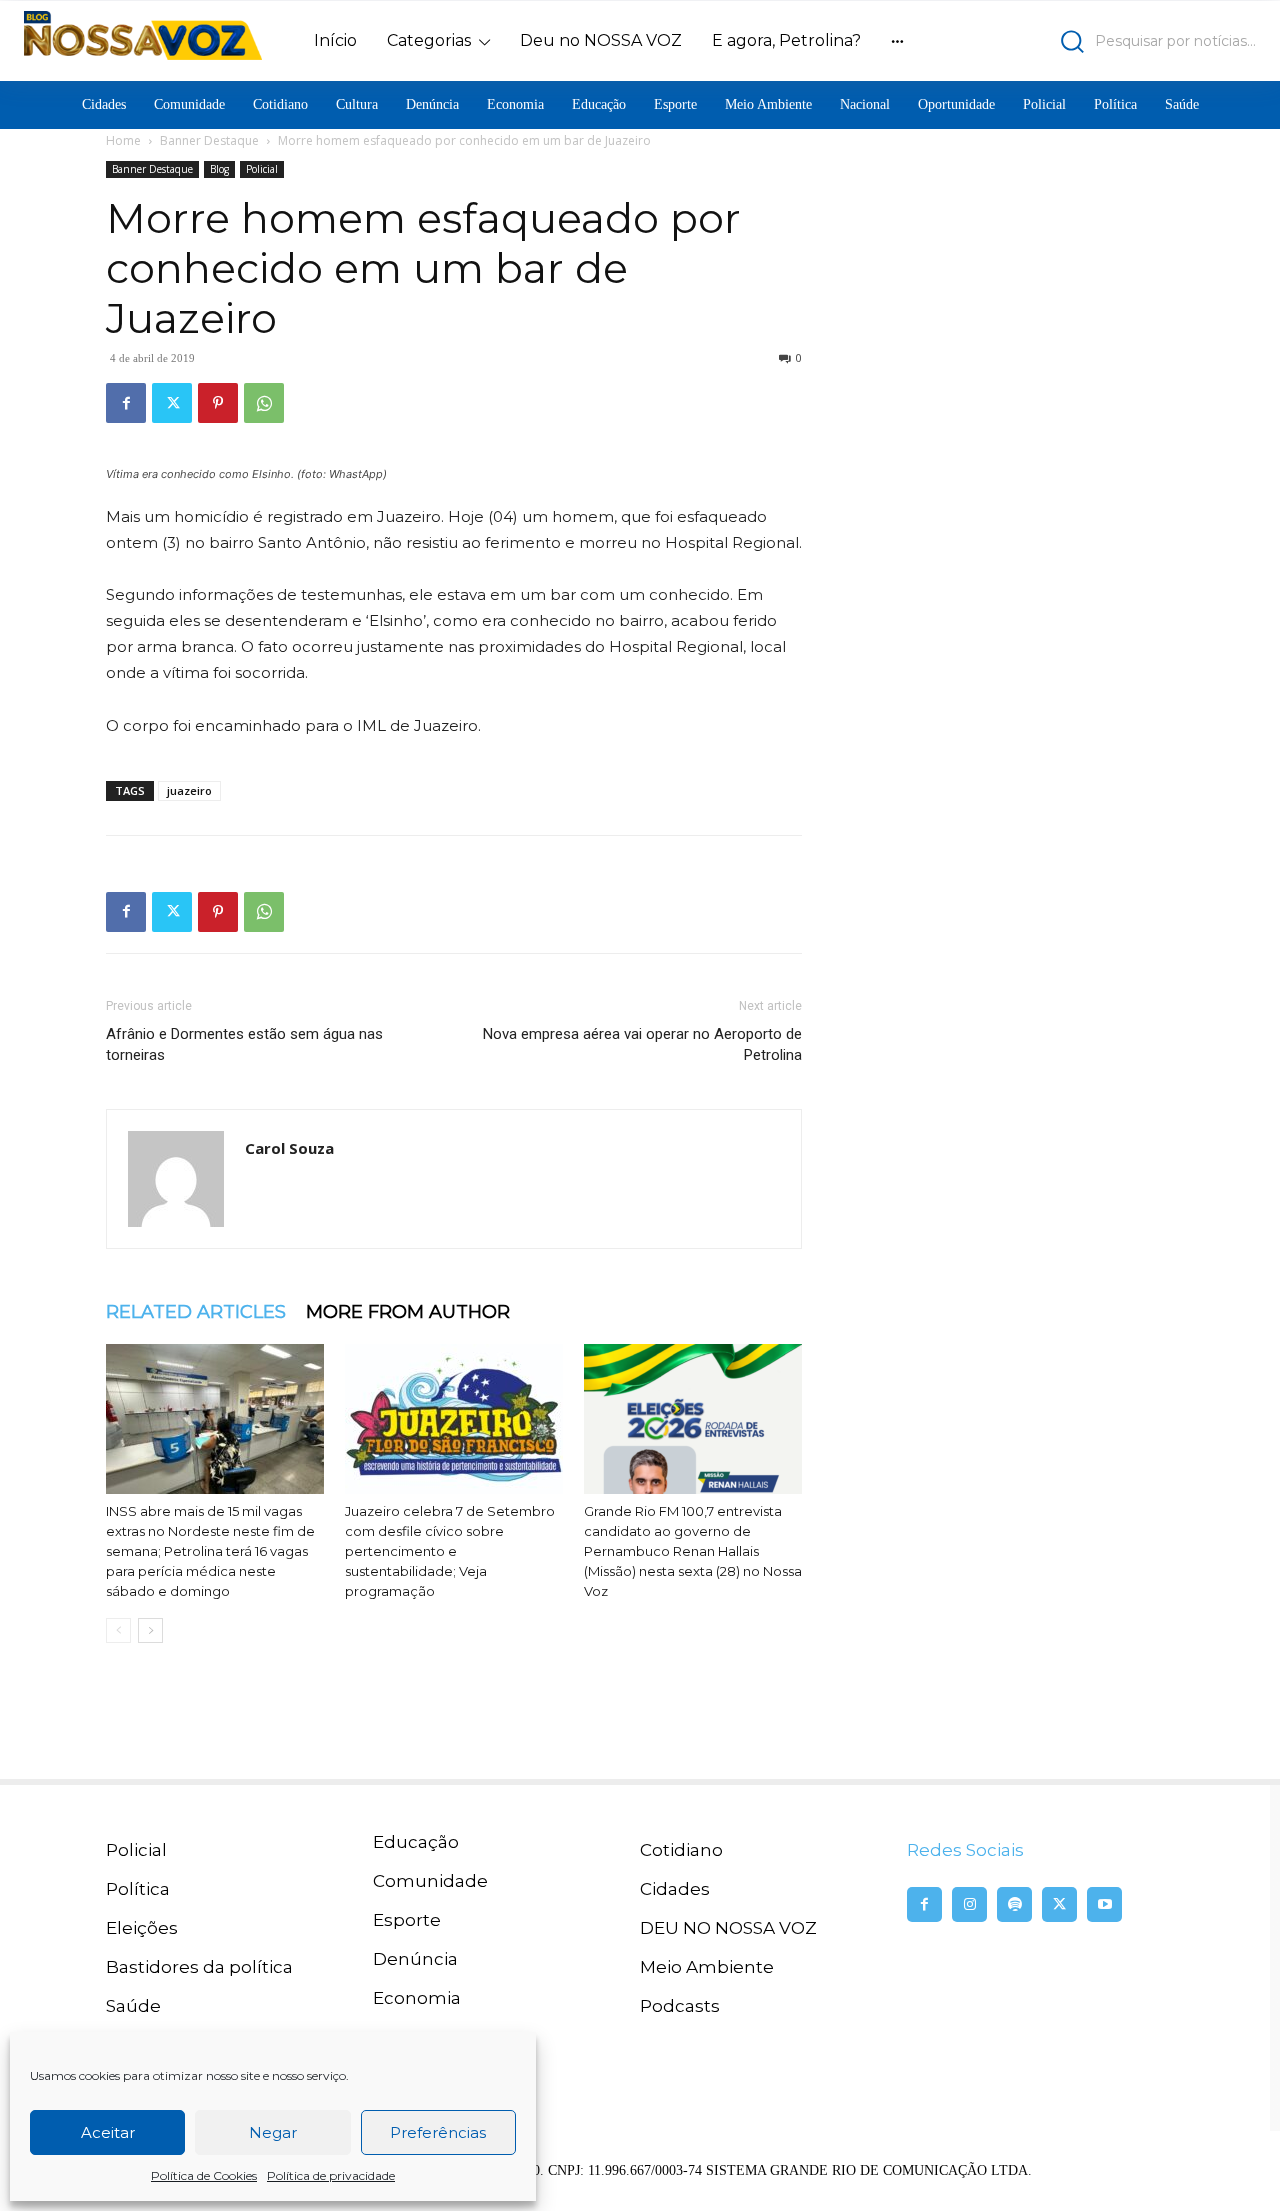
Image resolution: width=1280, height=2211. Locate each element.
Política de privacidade (331, 2175)
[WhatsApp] (264, 403)
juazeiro (189, 790)
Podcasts (680, 2006)
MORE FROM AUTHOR (408, 1312)
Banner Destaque (209, 140)
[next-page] (150, 1630)
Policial (262, 169)
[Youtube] (1104, 1904)
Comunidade (430, 1881)
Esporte (407, 1920)
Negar (273, 2132)
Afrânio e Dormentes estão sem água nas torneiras (244, 1044)
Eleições (142, 1928)
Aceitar (108, 2132)
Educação (416, 1842)
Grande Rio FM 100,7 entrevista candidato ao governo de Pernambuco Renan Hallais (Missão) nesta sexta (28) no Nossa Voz (693, 1551)
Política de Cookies (204, 2175)
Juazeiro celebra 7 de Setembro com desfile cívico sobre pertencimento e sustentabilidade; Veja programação (450, 1551)
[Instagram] (969, 1904)
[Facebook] (126, 403)
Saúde (133, 2006)
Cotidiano (681, 1850)
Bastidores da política (199, 1967)
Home (123, 140)
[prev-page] (118, 1630)
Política (138, 1889)
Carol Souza (289, 1148)
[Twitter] (172, 403)
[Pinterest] (218, 403)
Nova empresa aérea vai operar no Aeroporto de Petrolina (642, 1044)
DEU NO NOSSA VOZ (728, 1928)
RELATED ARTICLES (196, 1312)
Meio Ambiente (707, 1967)
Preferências (438, 2132)
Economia (417, 1998)
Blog (219, 169)
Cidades (675, 1889)
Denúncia (415, 1959)
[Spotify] (1014, 1904)
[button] (1105, 41)
